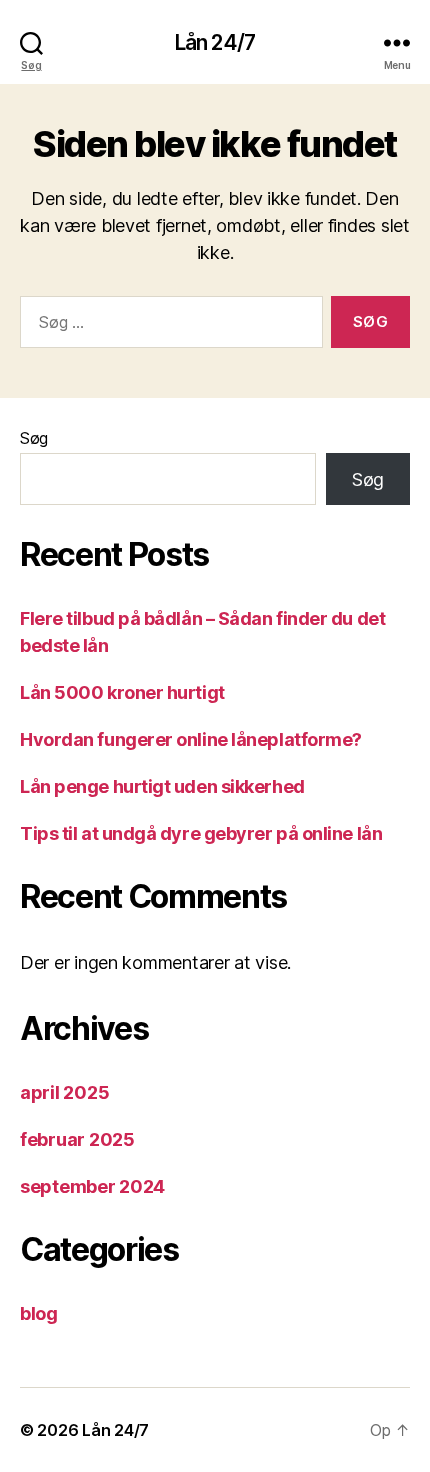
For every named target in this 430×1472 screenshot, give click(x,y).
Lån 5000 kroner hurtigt (122, 692)
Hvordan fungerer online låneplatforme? (191, 739)
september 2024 (92, 1186)
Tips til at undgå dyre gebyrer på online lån (201, 833)
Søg (34, 438)
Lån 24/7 (215, 42)
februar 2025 (77, 1139)
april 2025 (64, 1092)
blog (39, 1313)
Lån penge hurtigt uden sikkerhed (162, 786)
